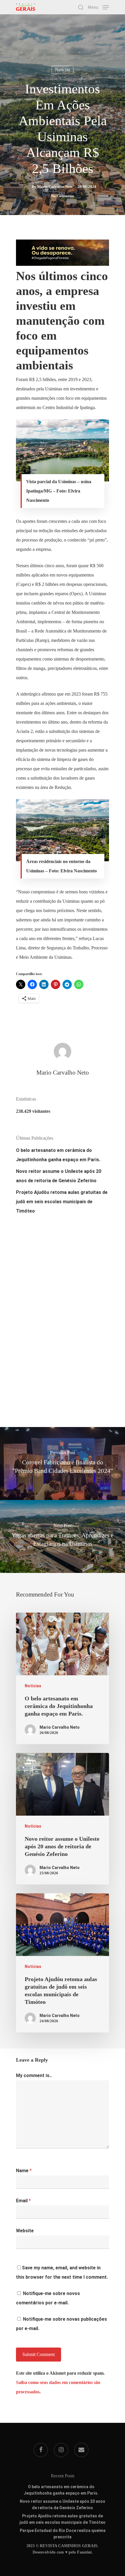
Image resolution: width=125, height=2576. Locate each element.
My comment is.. (34, 2075)
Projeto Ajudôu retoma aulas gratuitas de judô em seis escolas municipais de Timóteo (62, 1202)
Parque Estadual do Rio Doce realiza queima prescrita (63, 2531)
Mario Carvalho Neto (55, 187)
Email (23, 2201)
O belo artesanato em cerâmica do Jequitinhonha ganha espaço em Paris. (58, 1155)
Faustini (84, 2552)
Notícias (63, 70)
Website (25, 2231)
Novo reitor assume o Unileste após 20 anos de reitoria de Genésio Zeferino (59, 1176)
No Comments (63, 196)
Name (24, 2171)
